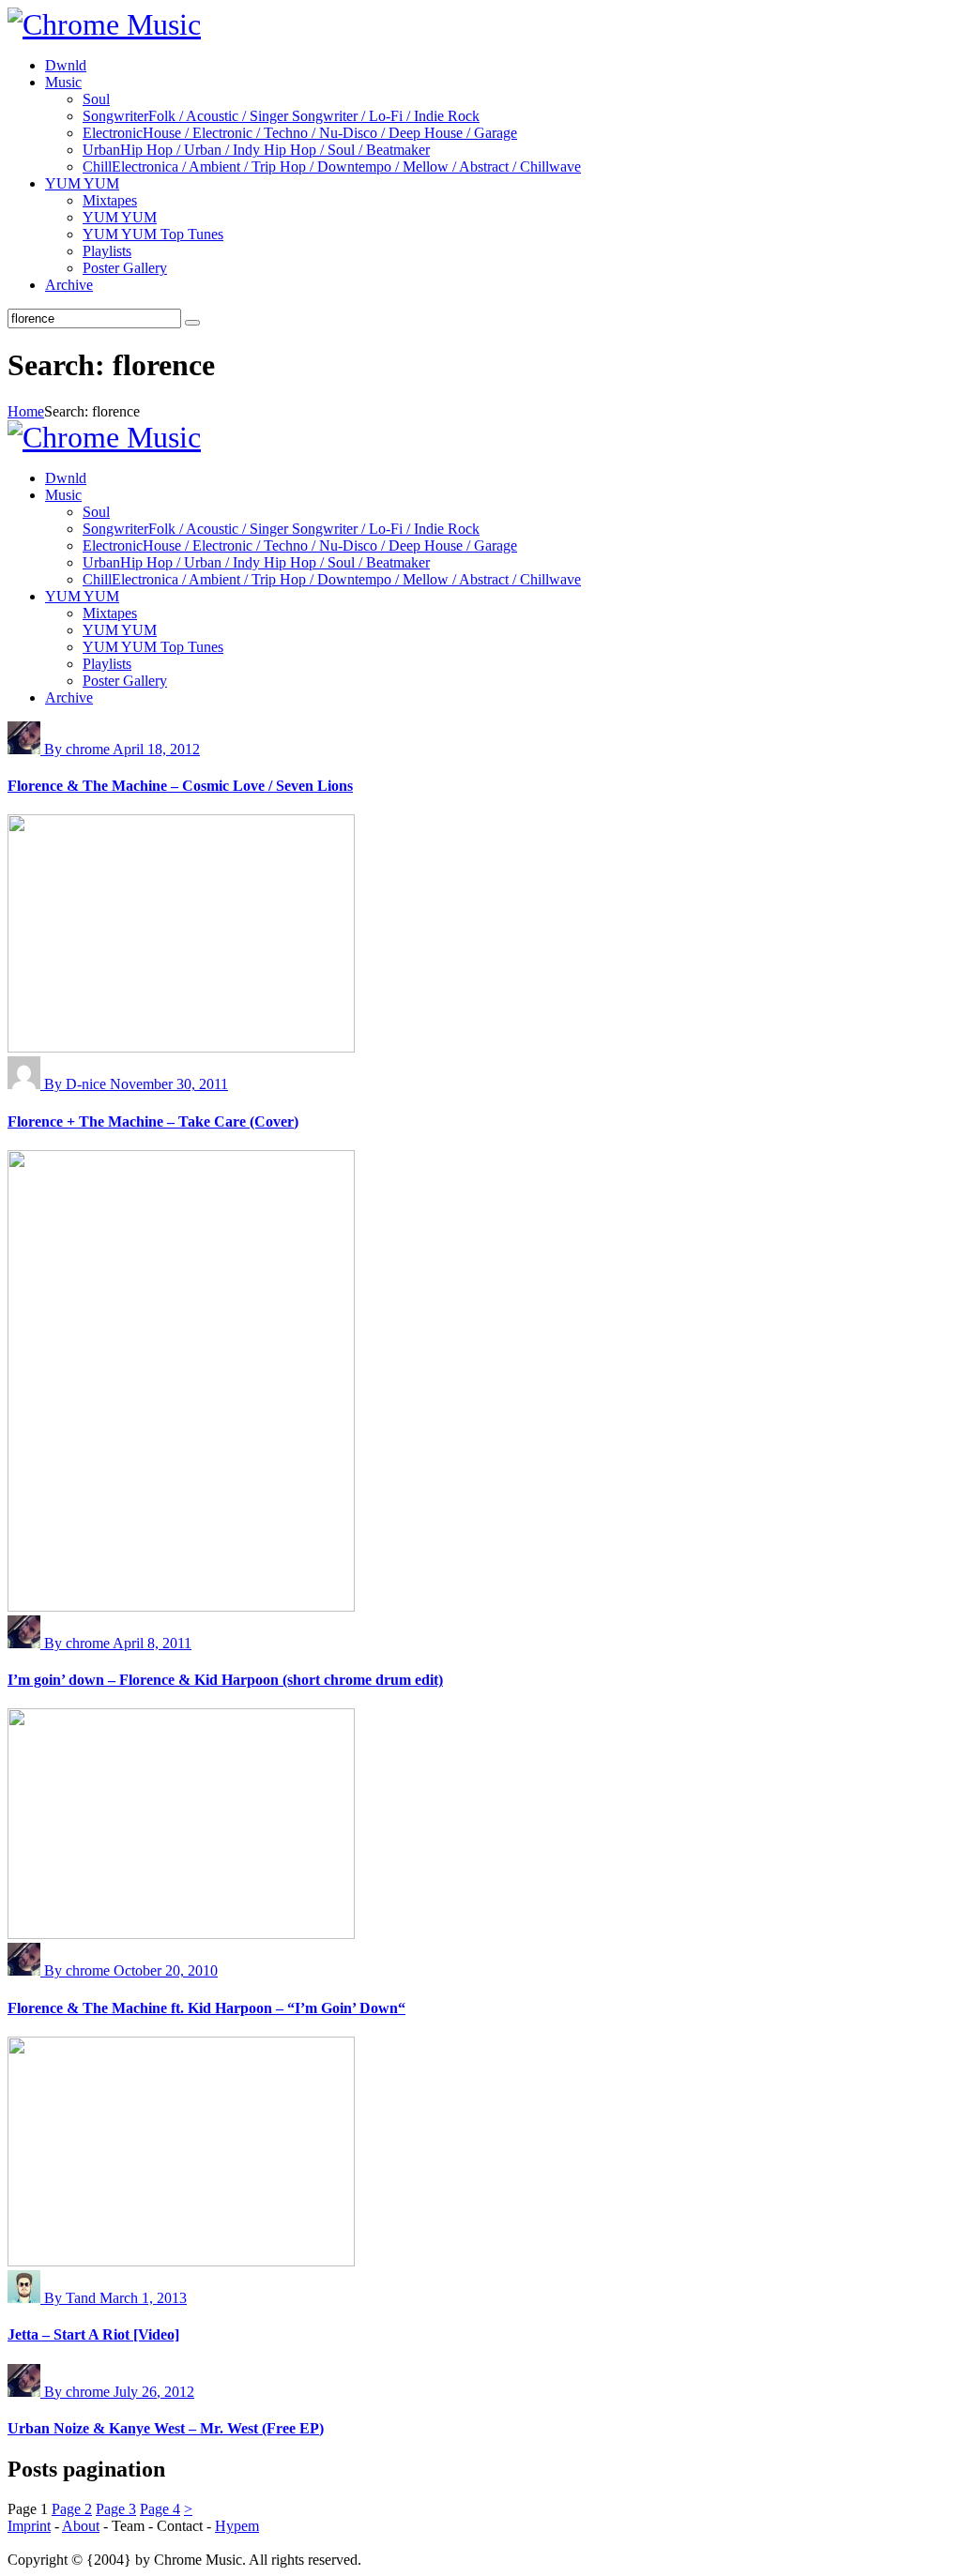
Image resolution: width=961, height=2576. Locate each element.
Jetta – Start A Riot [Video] (93, 2334)
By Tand (72, 2298)
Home (26, 411)
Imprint (29, 2526)
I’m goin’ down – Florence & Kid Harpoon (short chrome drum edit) (225, 1680)
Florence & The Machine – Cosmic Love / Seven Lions (180, 786)
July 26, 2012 (154, 2392)
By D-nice (77, 1084)
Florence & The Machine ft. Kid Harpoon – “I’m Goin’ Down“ (206, 2008)
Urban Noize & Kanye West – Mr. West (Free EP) (166, 2428)
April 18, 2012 (156, 749)
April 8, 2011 (152, 1643)
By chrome (78, 749)
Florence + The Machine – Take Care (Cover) (153, 1121)
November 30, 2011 (169, 1084)
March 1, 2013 (143, 2298)
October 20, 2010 (166, 1970)
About (81, 2526)
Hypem (237, 2526)
